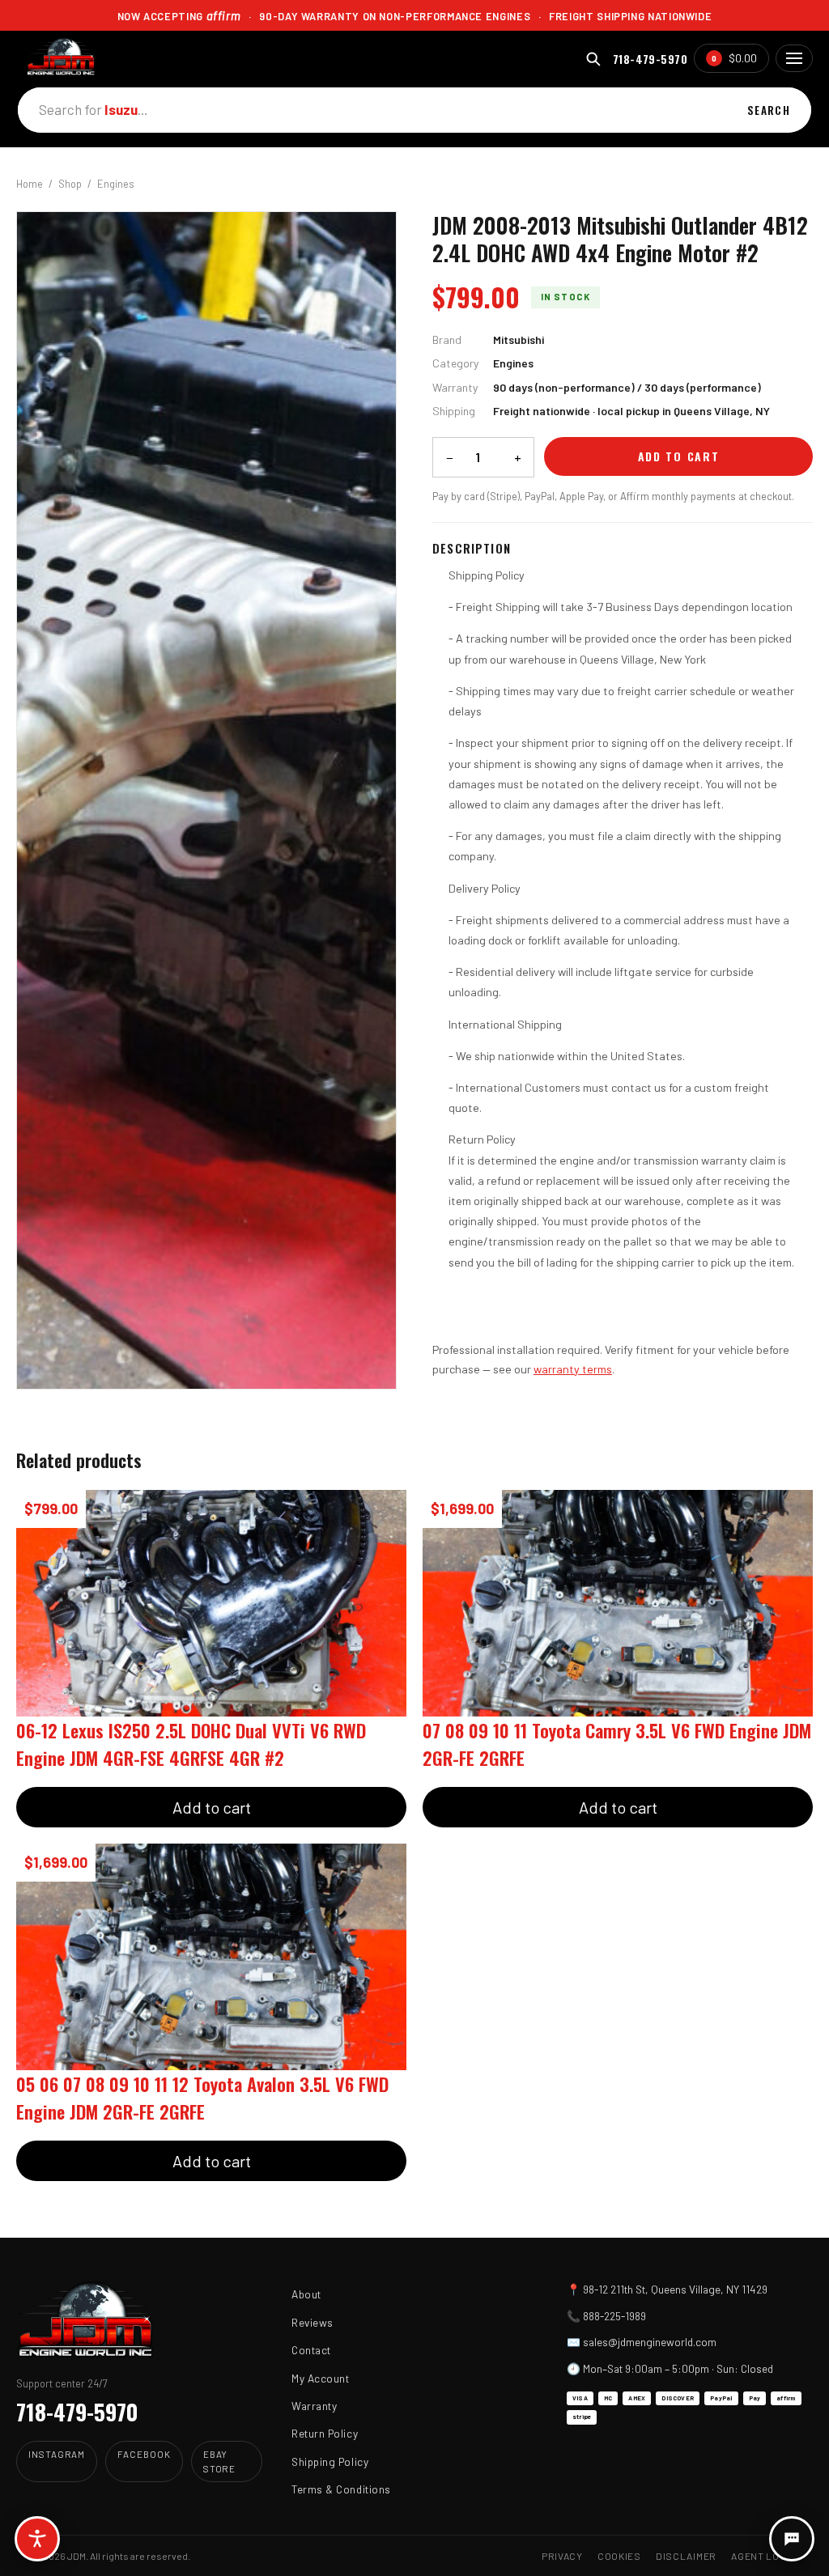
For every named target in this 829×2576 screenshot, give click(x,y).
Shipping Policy (330, 2461)
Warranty (314, 2406)
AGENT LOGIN (764, 2556)
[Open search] (593, 59)
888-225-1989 (614, 2316)
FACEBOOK (144, 2454)
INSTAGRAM (57, 2454)
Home (30, 184)
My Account (320, 2378)
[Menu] (794, 58)
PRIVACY (562, 2556)
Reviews (312, 2322)
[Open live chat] (792, 2539)
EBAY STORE (220, 2461)
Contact (311, 2350)
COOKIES (619, 2556)
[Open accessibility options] (37, 2539)
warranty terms (573, 1369)
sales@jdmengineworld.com (650, 2342)
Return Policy (325, 2433)
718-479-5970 (650, 59)
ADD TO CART (679, 456)
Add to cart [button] (212, 1807)
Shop (70, 184)
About (306, 2294)
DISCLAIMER (686, 2556)
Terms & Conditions (341, 2489)
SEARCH (769, 110)
